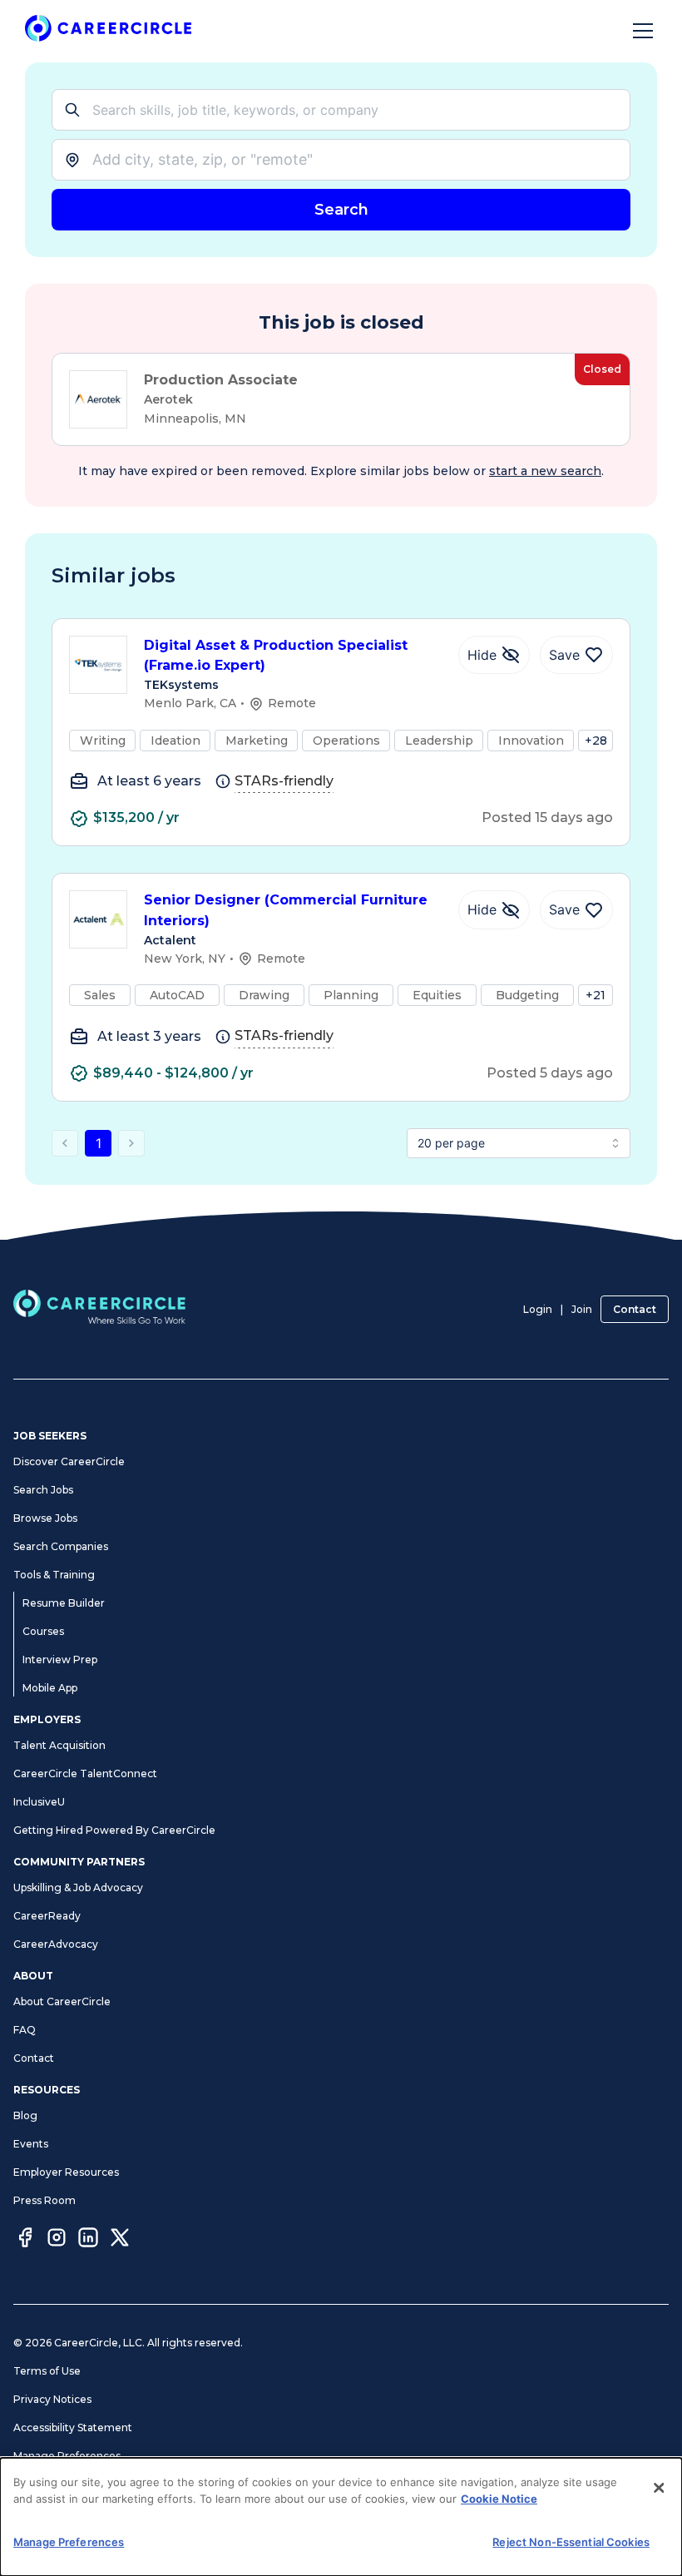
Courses (43, 1631)
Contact (635, 1309)
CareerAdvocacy (56, 1944)
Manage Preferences (67, 2456)
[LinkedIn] (88, 2240)
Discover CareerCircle (69, 1461)
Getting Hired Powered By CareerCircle (114, 1830)
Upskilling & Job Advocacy (78, 1887)
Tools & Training (54, 1575)
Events (31, 2144)
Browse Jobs (45, 1518)
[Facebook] (25, 2240)
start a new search (545, 471)
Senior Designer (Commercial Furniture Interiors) (286, 910)
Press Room (44, 2200)
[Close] (659, 2488)
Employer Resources (66, 2172)
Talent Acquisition (59, 1745)
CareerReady (47, 1916)
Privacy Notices (52, 2399)
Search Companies (61, 1546)
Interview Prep (60, 1660)
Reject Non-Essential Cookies (571, 2542)
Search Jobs (43, 1490)
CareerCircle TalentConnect (85, 1773)
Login (538, 1309)
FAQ (25, 2030)
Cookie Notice (499, 2499)
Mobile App (50, 1688)
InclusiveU (39, 1802)
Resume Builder (64, 1603)
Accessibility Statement (73, 2427)
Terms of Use (47, 2371)
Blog (25, 2115)
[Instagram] (57, 2240)
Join (582, 1309)
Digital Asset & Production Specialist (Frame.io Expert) (276, 656)
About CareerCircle (62, 2001)
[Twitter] (120, 2240)
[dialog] (341, 2517)
